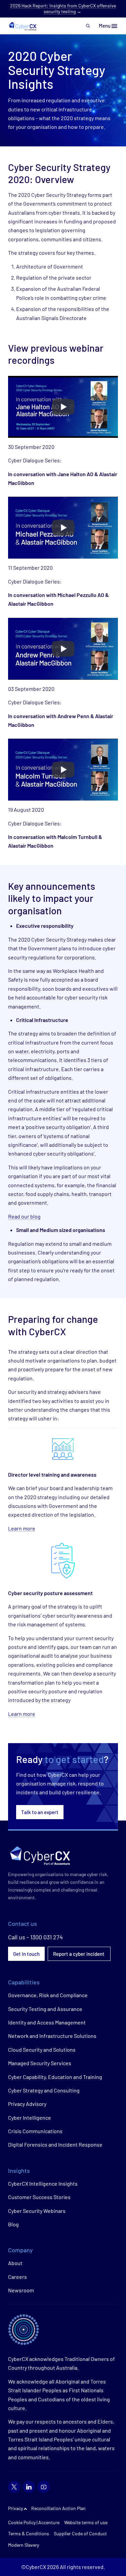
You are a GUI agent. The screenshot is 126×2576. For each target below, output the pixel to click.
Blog (13, 2224)
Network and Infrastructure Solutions (52, 2036)
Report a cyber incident (79, 1954)
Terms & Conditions (29, 2533)
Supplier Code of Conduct (80, 2533)
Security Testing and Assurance (45, 2009)
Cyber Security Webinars (37, 2211)
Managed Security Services (40, 2063)
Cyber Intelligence (30, 2118)
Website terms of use (86, 2522)
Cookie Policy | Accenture (34, 2522)
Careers (17, 2277)
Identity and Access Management (47, 2022)
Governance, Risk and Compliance (48, 1995)
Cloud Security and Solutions (42, 2050)
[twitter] (14, 2487)
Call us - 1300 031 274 (35, 1937)
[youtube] (44, 2487)
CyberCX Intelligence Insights (43, 2183)
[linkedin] (29, 2487)
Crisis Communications (35, 2131)
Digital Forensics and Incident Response (55, 2144)
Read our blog (24, 1216)
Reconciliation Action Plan (58, 2508)
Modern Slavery (24, 2545)
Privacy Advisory (27, 2104)
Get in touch (26, 1954)
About (15, 2263)
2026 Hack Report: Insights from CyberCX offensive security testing (63, 8)
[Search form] (88, 26)
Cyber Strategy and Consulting (44, 2090)
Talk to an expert (40, 1812)
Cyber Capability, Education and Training (55, 2077)
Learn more (22, 1528)
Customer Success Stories (39, 2197)
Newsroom (21, 2290)
